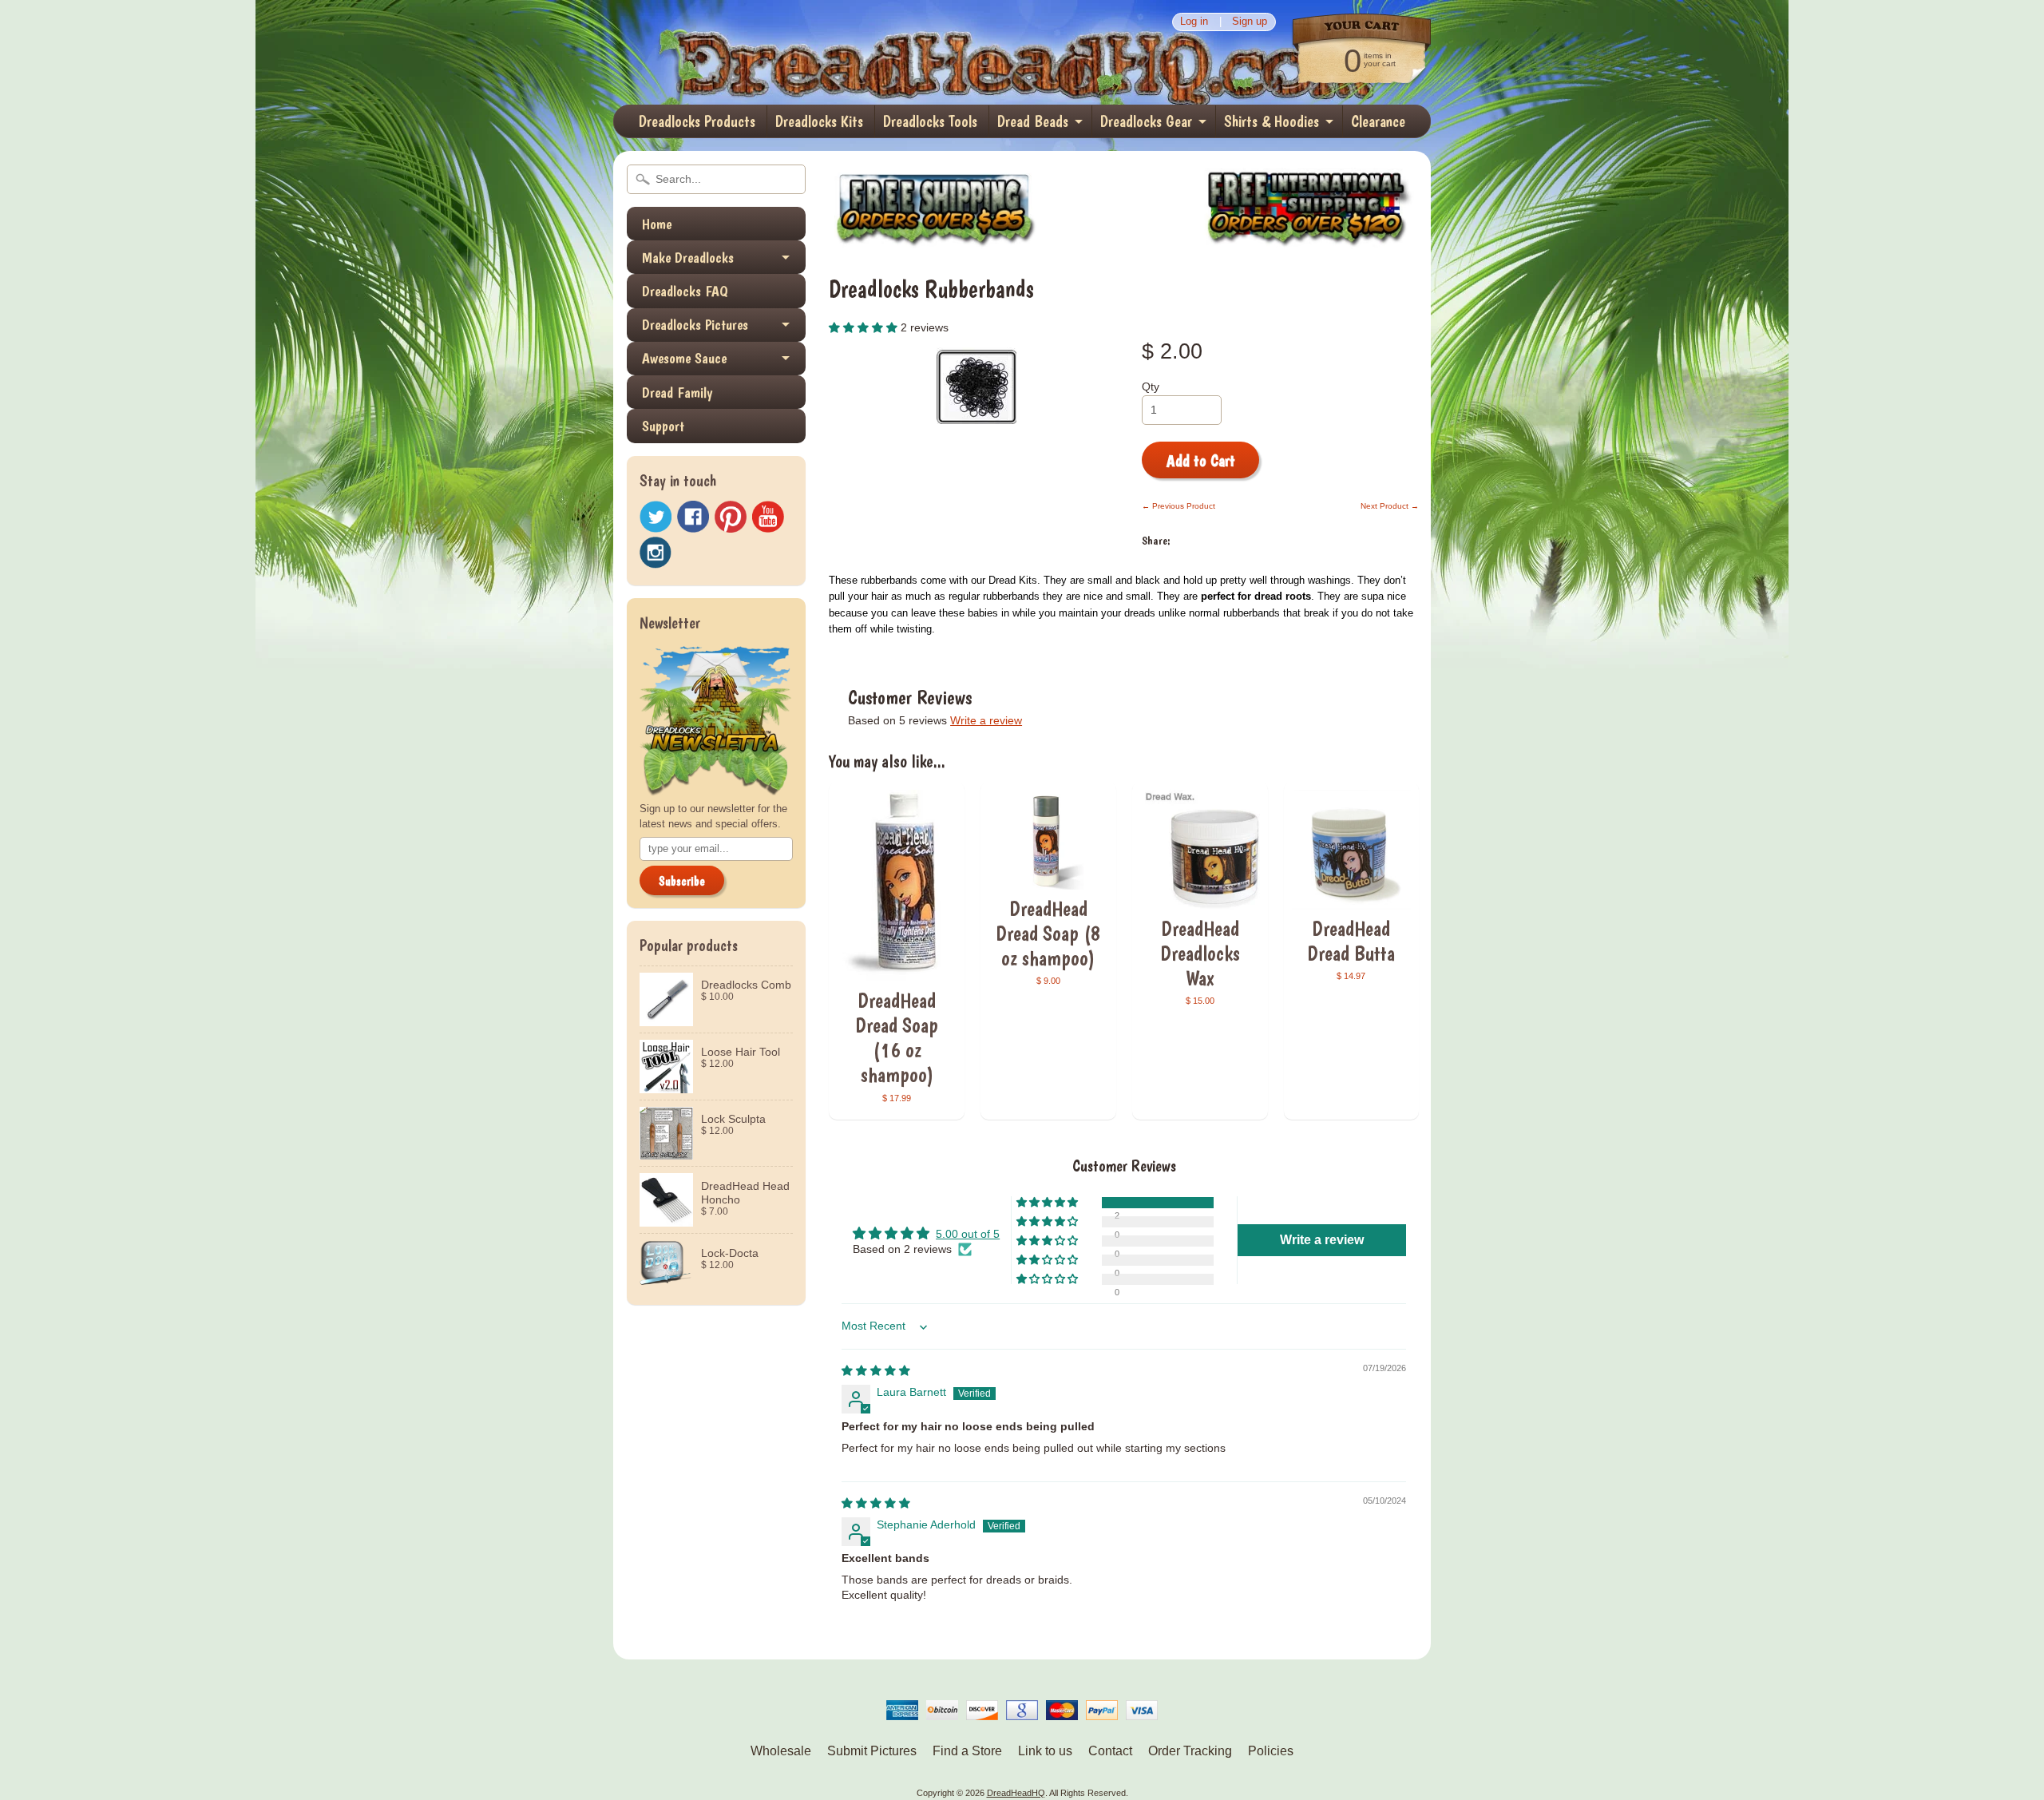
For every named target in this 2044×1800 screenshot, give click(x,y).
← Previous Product (1178, 506)
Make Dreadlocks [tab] (688, 258)
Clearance (1378, 121)
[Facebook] (693, 517)
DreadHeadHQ (784, 52)
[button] (865, 328)
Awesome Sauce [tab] (684, 358)
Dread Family (677, 393)
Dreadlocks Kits (819, 121)
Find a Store (967, 1751)
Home (657, 224)
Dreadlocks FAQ (685, 291)
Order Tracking (1190, 1751)
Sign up (1250, 22)
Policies (1271, 1751)
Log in (1194, 22)
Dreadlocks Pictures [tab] (695, 325)
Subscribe (682, 881)
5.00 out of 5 (968, 1234)
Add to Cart (1201, 461)
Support (663, 426)
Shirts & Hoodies (1272, 121)
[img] (876, 1371)
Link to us (1045, 1751)
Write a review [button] (1322, 1240)
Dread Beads (1033, 121)
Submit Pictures (872, 1751)
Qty (1151, 387)
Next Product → (1390, 506)
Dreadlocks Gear (1146, 121)
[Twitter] (656, 517)
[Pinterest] (731, 517)
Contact (1110, 1751)
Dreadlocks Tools (930, 121)
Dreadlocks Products (697, 121)
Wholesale (781, 1751)
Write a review (986, 721)
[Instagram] (656, 553)
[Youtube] (768, 517)
